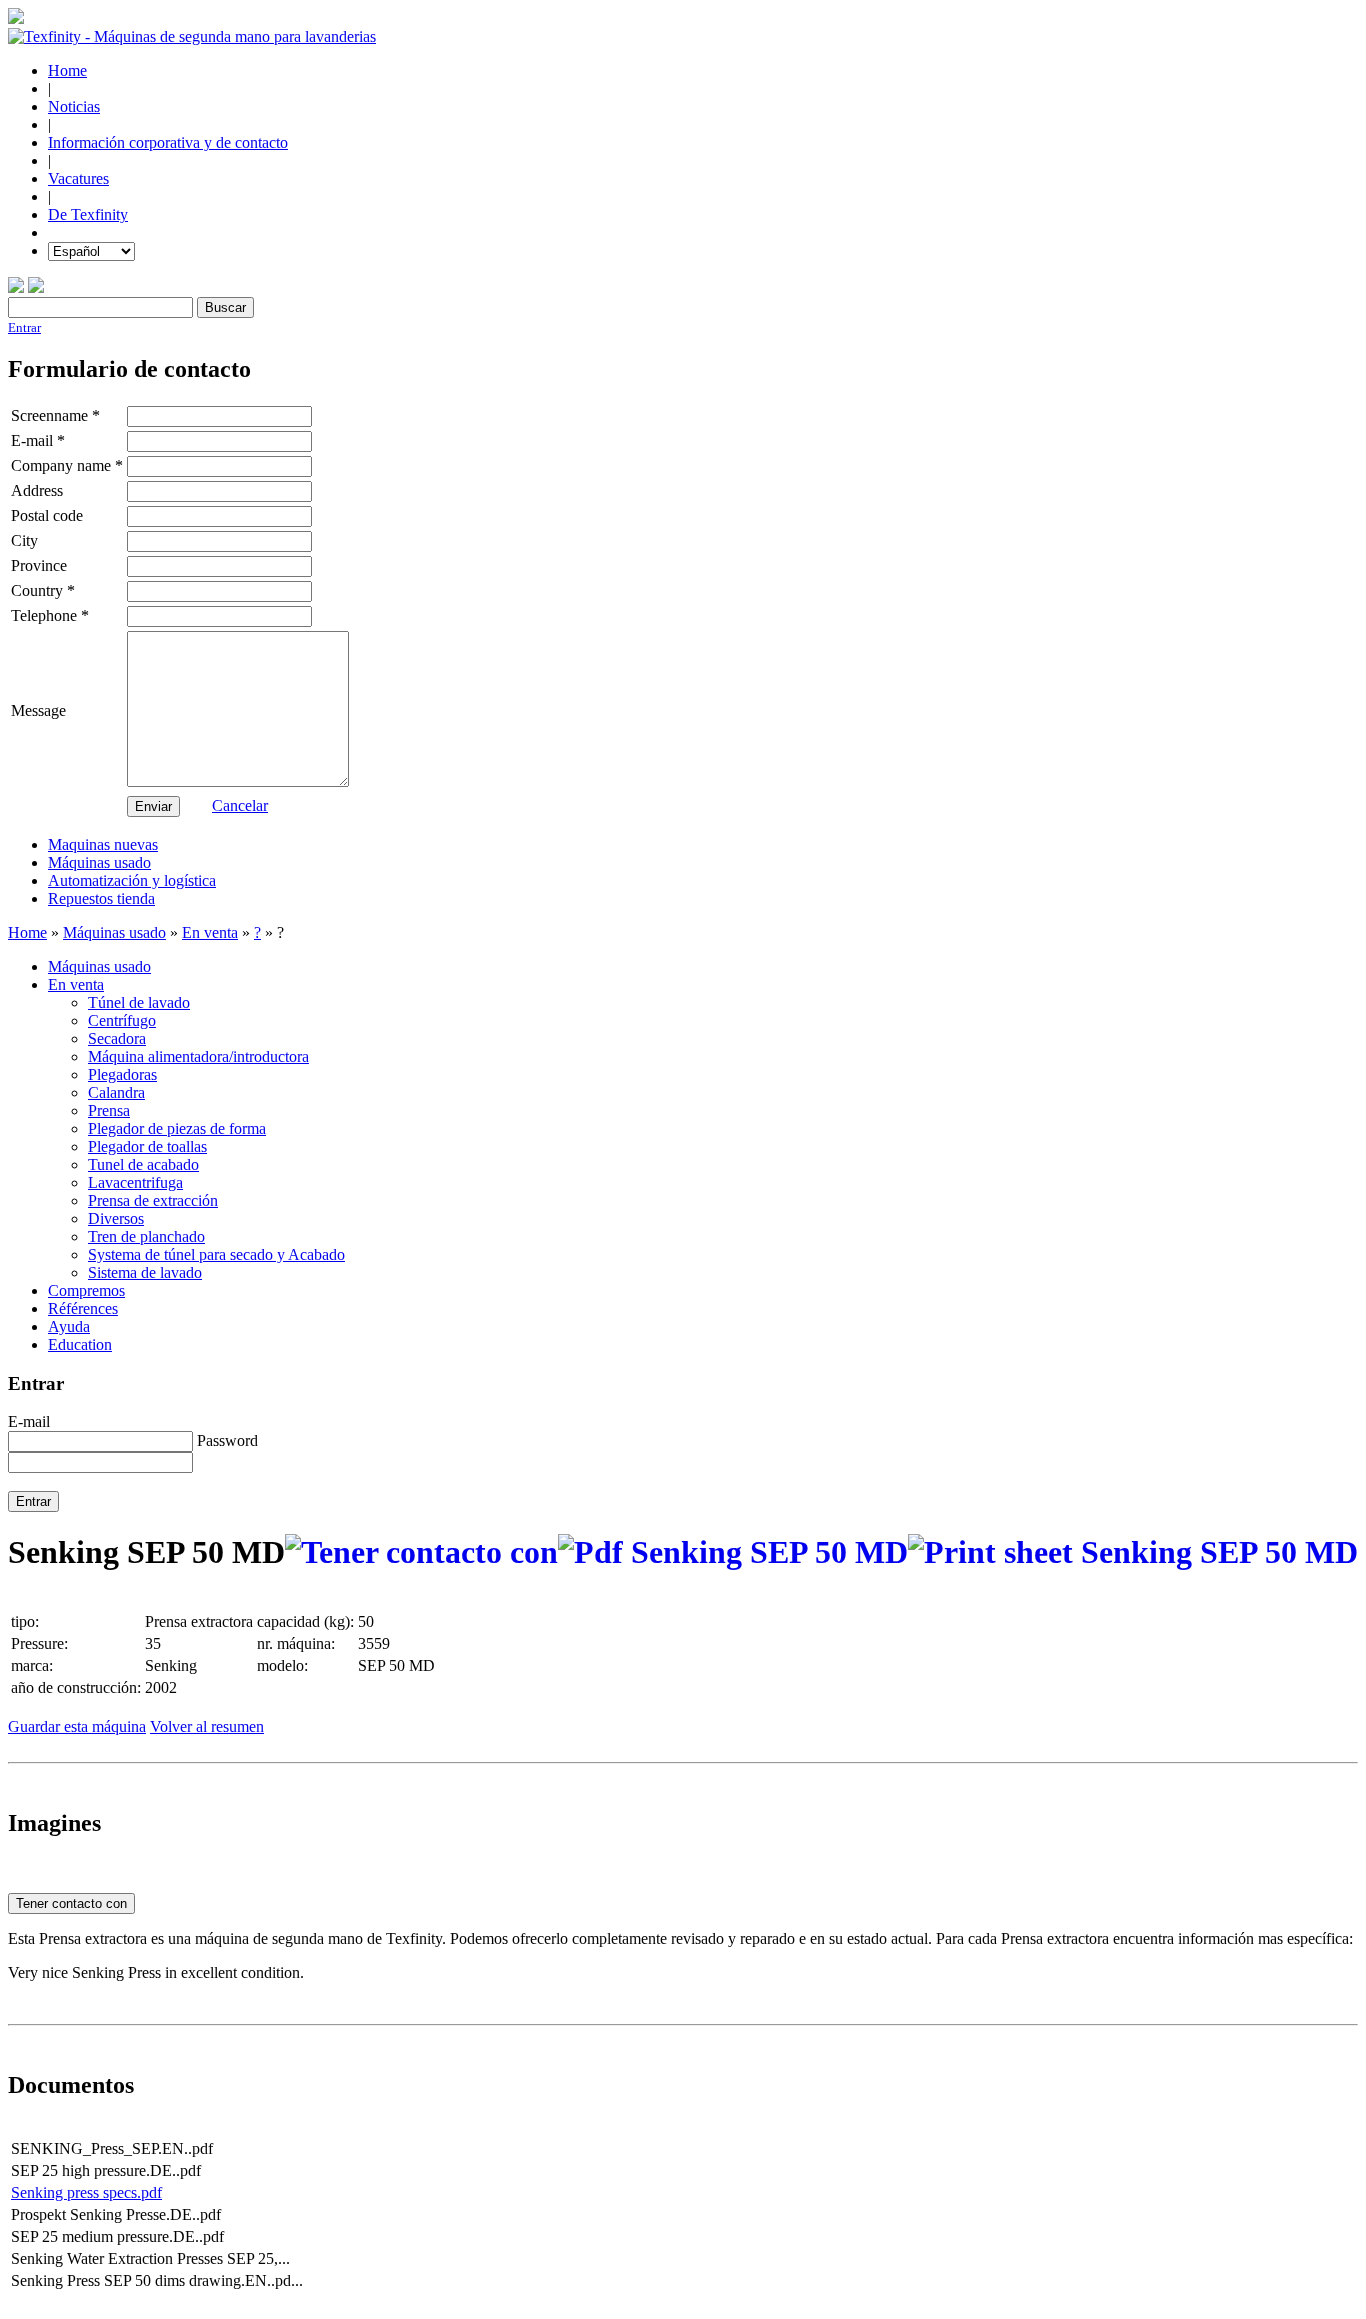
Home (67, 70)
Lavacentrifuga (135, 1182)
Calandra (116, 1092)
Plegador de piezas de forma (177, 1128)
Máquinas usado (99, 862)
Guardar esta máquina (77, 1726)
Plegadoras (122, 1074)
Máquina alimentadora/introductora (198, 1056)
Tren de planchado (146, 1236)
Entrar (24, 327)
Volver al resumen (207, 1726)
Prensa (109, 1110)
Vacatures (78, 178)
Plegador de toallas (147, 1146)
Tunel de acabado (143, 1164)
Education (80, 1344)
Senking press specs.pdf (86, 2192)
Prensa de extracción (153, 1200)
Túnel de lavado (139, 1002)
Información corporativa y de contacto (168, 142)
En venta (210, 932)
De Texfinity (88, 214)
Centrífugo (122, 1020)
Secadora (117, 1038)
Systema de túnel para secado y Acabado (216, 1254)
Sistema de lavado (145, 1272)
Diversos (116, 1218)
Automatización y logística (132, 880)
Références (83, 1308)
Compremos (86, 1290)
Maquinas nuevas (103, 844)
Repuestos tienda (101, 898)
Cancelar (240, 805)
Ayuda (69, 1326)
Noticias (74, 106)
